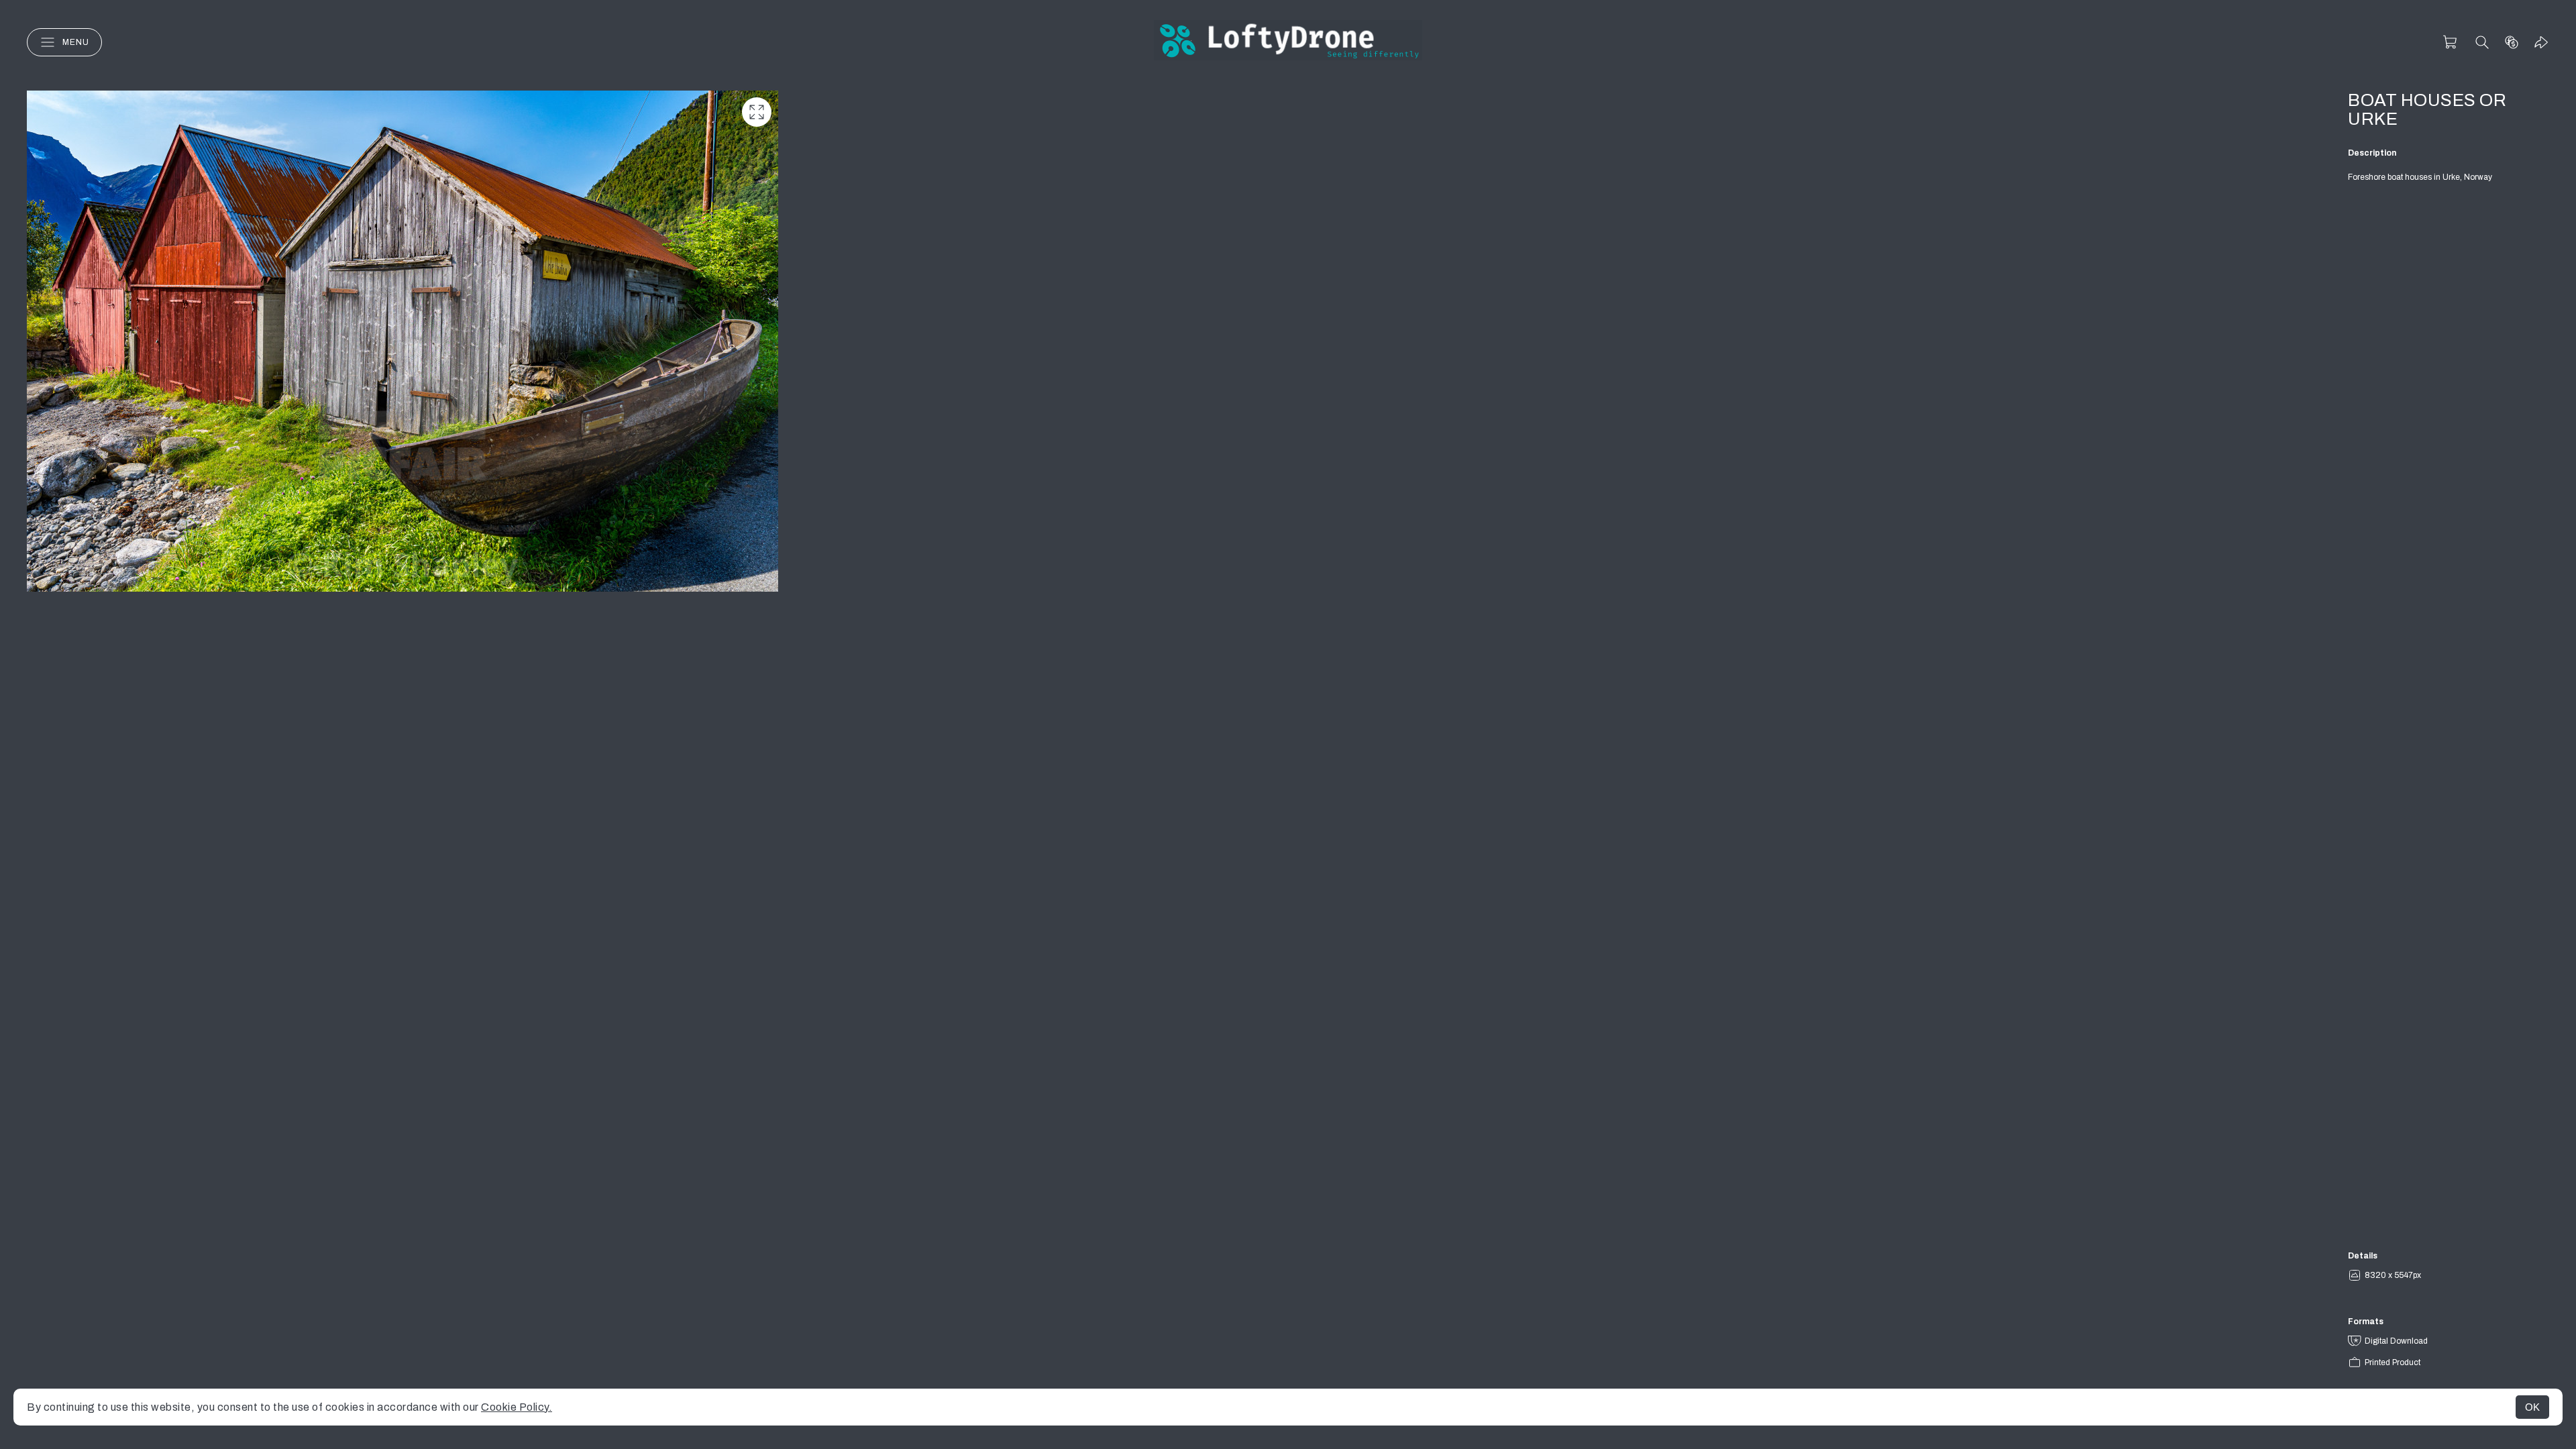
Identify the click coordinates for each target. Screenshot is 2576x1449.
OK (2532, 1407)
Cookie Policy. (517, 1407)
